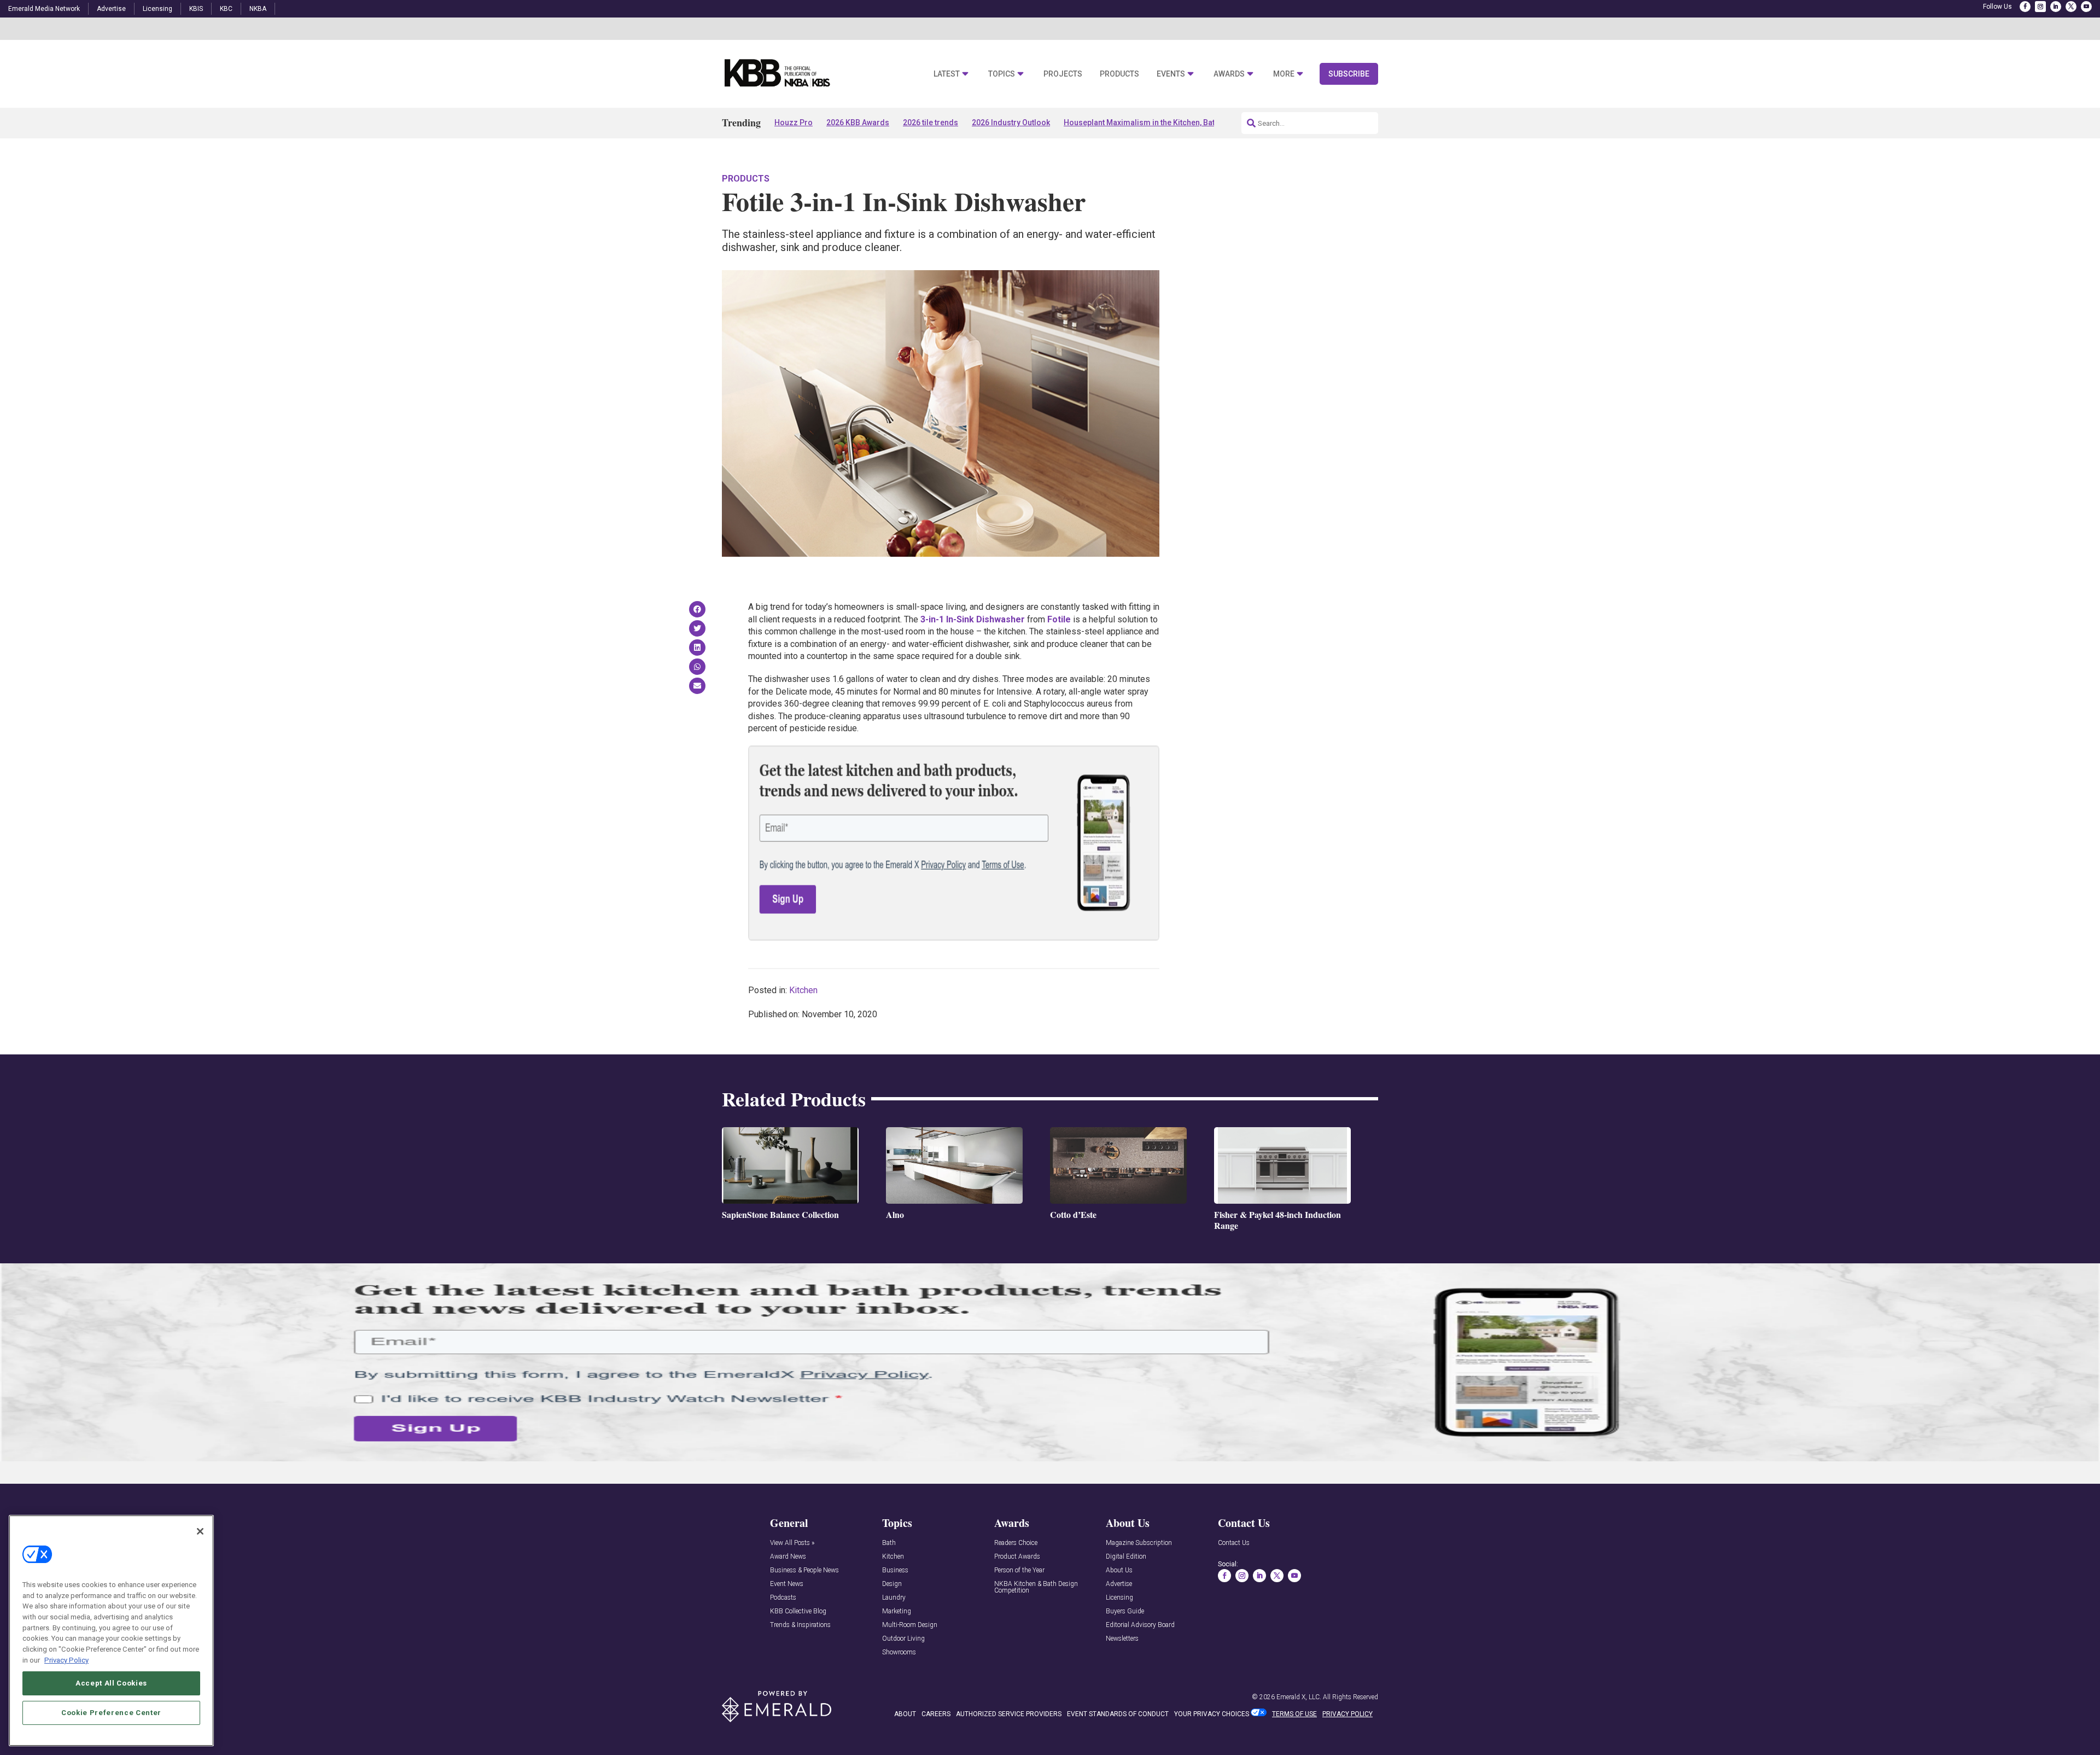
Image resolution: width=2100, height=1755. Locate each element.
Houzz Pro (794, 123)
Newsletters (1122, 1639)
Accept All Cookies (111, 1683)
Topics (1002, 74)
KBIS (196, 9)
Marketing (897, 1611)
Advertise (111, 9)
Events (1171, 74)
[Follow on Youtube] (2086, 7)
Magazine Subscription (1139, 1543)
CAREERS (936, 1714)
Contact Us (1234, 1543)
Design (892, 1584)
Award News (788, 1557)
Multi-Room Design (910, 1625)
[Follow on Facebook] (2025, 7)
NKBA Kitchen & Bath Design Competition (1036, 1587)
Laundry (894, 1598)
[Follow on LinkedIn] (2056, 7)
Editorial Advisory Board (1140, 1625)
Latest (947, 74)
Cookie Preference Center (111, 1712)
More (1284, 74)
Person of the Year (1019, 1570)
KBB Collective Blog (798, 1611)
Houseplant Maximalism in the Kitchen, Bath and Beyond (1163, 123)
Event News (787, 1584)
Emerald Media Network (44, 9)
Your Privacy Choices (1212, 1714)
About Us (1119, 1570)
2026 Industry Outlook (1011, 123)
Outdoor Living (903, 1639)
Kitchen (803, 990)
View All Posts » (792, 1543)
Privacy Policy (66, 1660)
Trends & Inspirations (800, 1625)
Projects (1063, 74)
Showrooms (899, 1652)
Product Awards (1017, 1557)
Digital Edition (1126, 1557)
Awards (1229, 74)
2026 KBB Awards (858, 123)
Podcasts (783, 1598)
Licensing (157, 9)
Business (895, 1570)
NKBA (258, 9)
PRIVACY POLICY (1347, 1714)
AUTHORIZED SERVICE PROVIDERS (1009, 1714)
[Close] (200, 1531)
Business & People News (804, 1570)
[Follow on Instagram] (2040, 7)
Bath (889, 1543)
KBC (226, 9)
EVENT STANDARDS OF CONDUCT (1118, 1714)
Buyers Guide (1125, 1611)
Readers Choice (1016, 1543)
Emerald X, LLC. (1299, 1697)
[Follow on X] (2071, 7)
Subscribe (1349, 74)
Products (1119, 74)
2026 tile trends (931, 123)
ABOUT (905, 1714)
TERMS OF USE (1294, 1714)
